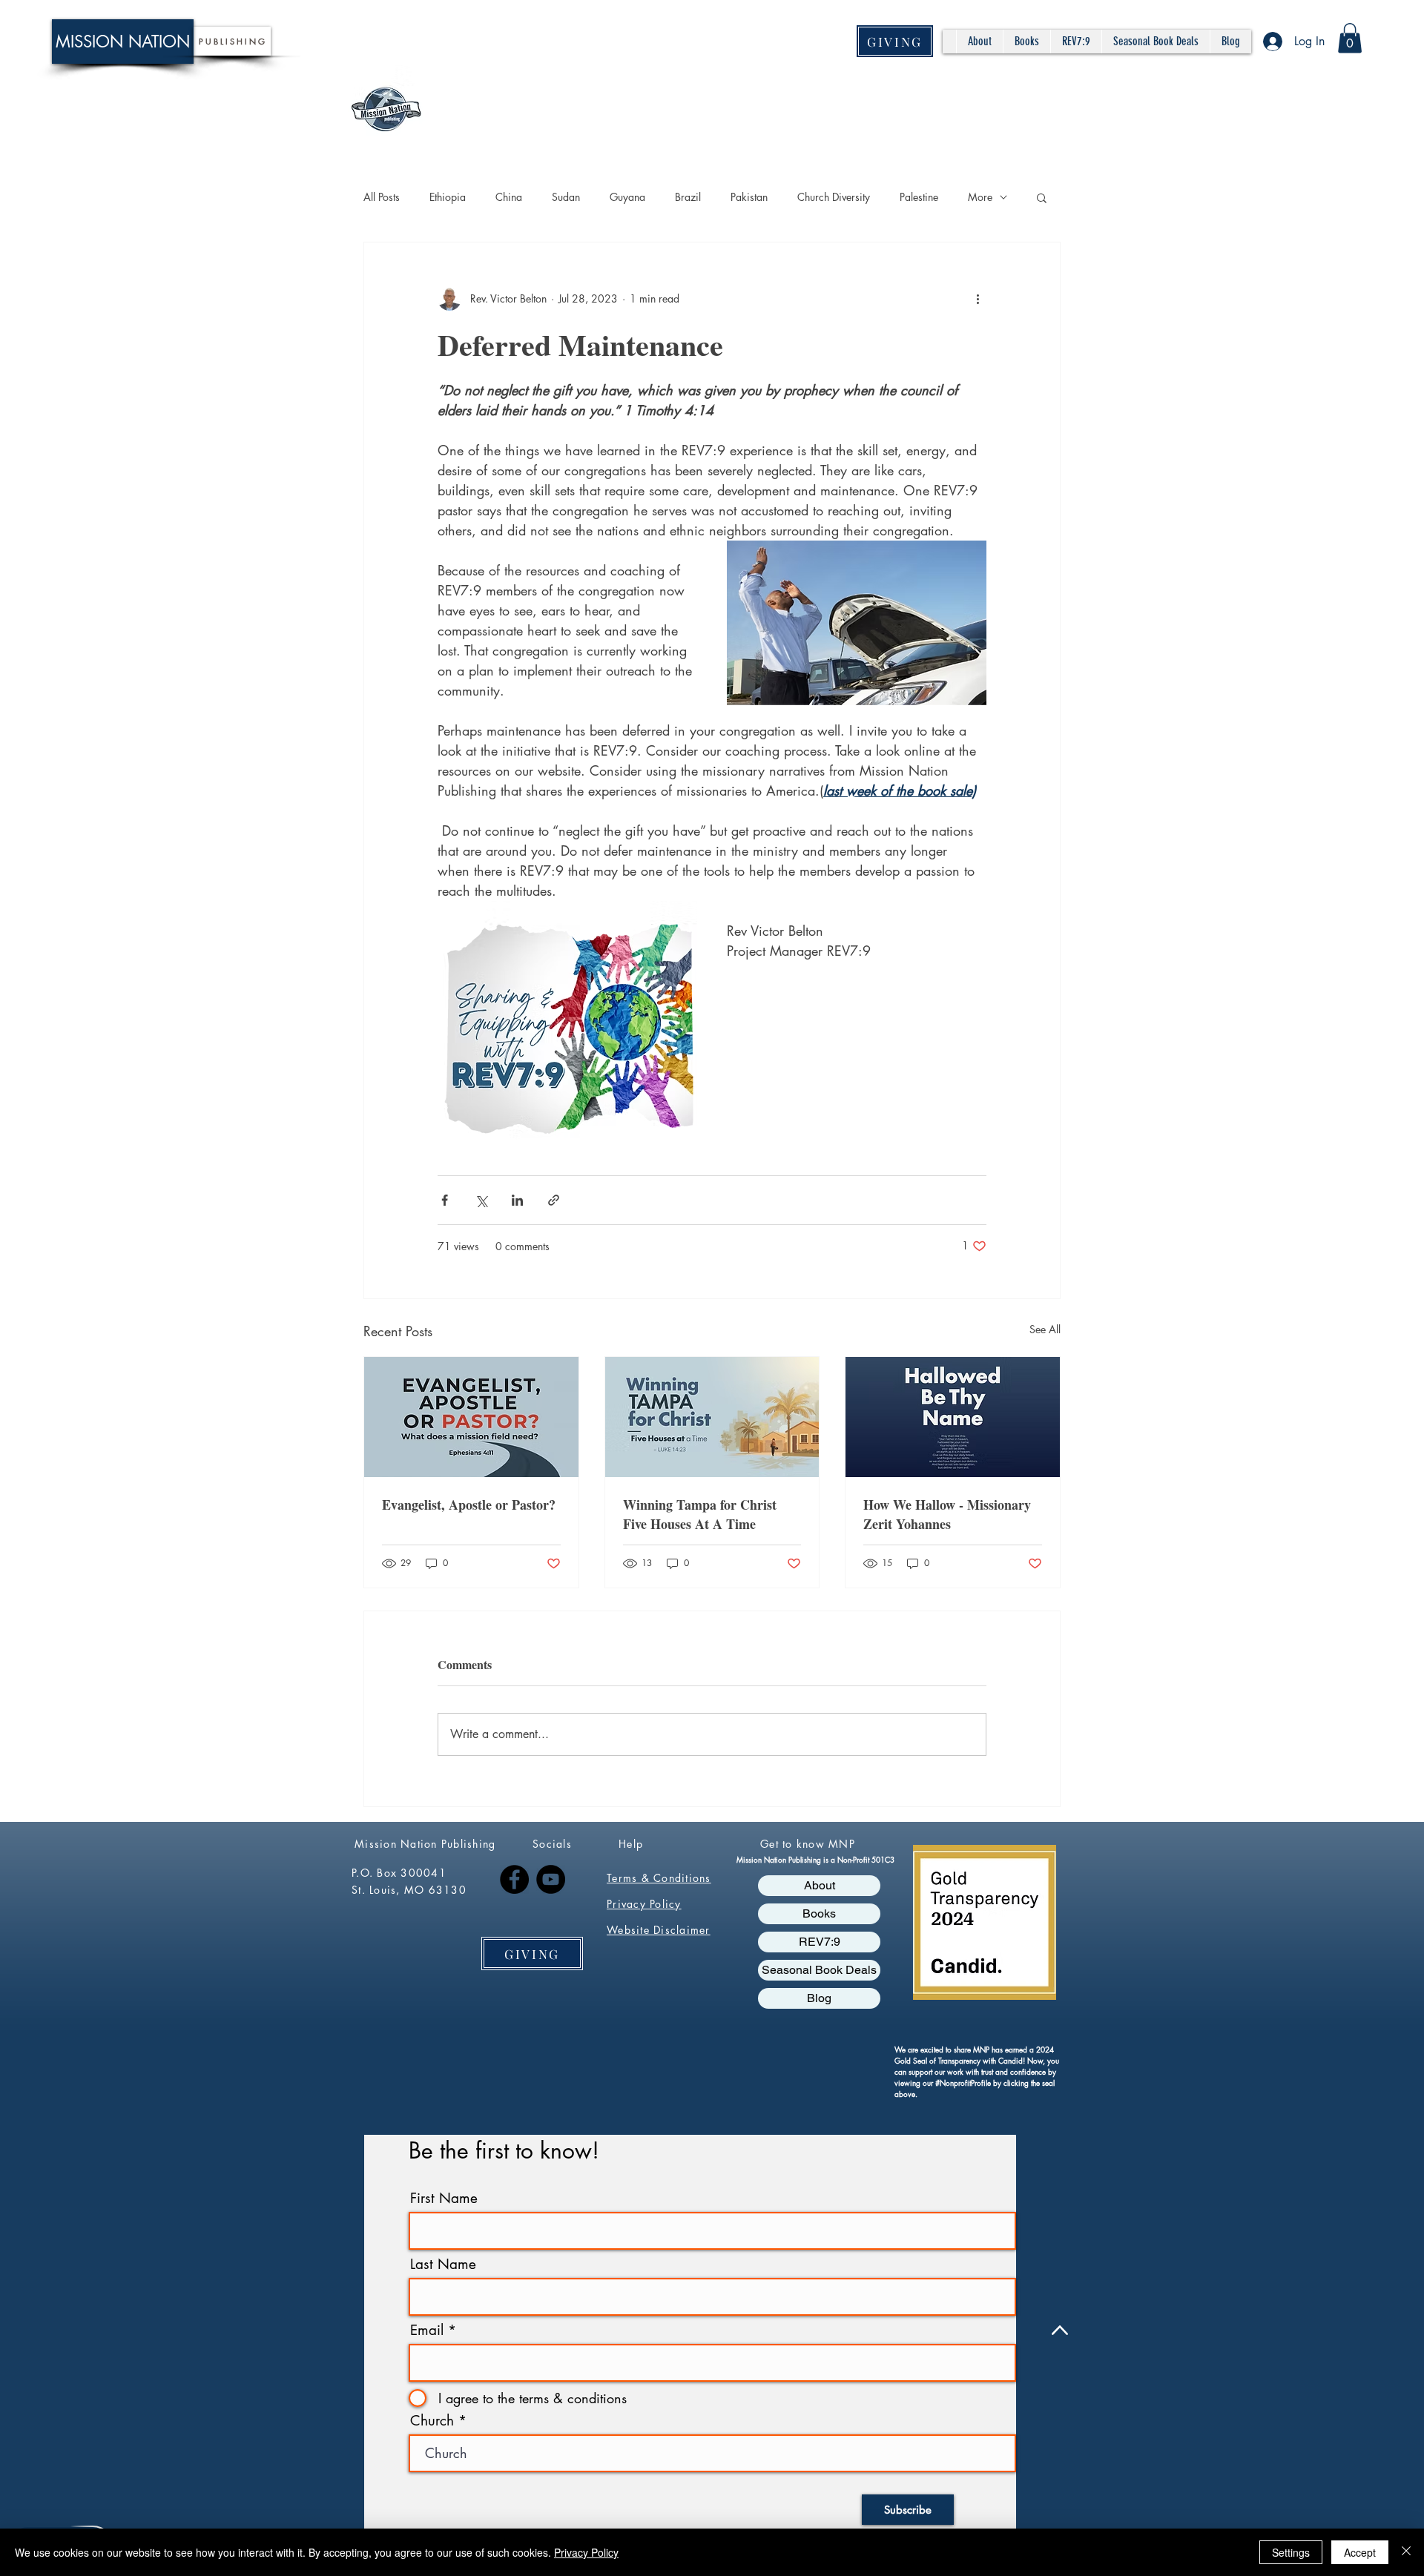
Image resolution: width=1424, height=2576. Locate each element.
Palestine (919, 197)
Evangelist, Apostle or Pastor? (469, 1505)
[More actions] (978, 299)
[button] (1350, 38)
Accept (1360, 2552)
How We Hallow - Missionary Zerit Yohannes (947, 1514)
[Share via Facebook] (445, 1200)
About (820, 1885)
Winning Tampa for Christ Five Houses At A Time (700, 1514)
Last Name (443, 2264)
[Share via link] (554, 1200)
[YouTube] (551, 1879)
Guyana (627, 197)
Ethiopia (448, 197)
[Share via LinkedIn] (517, 1200)
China (509, 197)
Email (427, 2330)
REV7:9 (820, 1942)
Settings (1291, 2552)
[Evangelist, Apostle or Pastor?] (471, 1417)
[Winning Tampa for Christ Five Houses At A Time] (712, 1417)
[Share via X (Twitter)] (481, 1200)
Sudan (566, 197)
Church (432, 2421)
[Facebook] (514, 1879)
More (980, 197)
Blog (819, 1998)
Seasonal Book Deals (819, 1970)
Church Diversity (834, 197)
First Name (444, 2198)
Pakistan (749, 197)
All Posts (382, 197)
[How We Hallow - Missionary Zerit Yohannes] (953, 1417)
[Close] (1406, 2552)
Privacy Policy (586, 2552)
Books (819, 1913)
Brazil (688, 197)
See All (1045, 1329)
